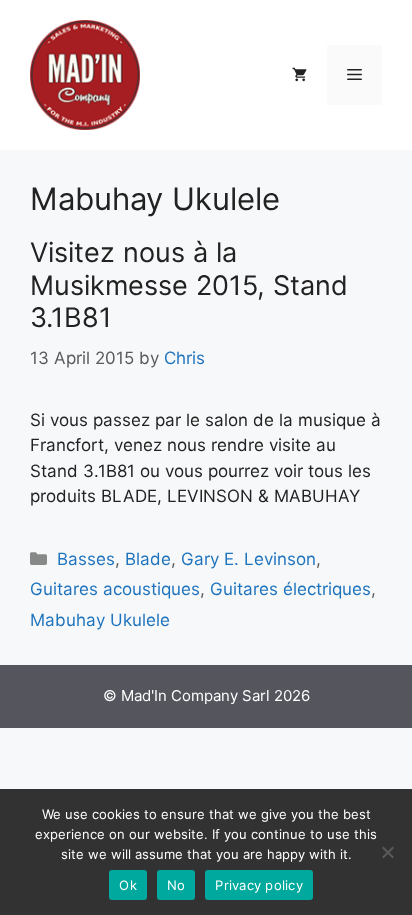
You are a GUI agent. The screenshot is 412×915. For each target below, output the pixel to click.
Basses (86, 559)
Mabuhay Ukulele (100, 620)
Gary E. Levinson (248, 559)
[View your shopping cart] (299, 75)
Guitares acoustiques (115, 589)
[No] (387, 852)
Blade (148, 559)
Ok (128, 885)
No (176, 885)
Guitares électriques (290, 589)
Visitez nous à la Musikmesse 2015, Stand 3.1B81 (189, 285)
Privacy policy (259, 885)
